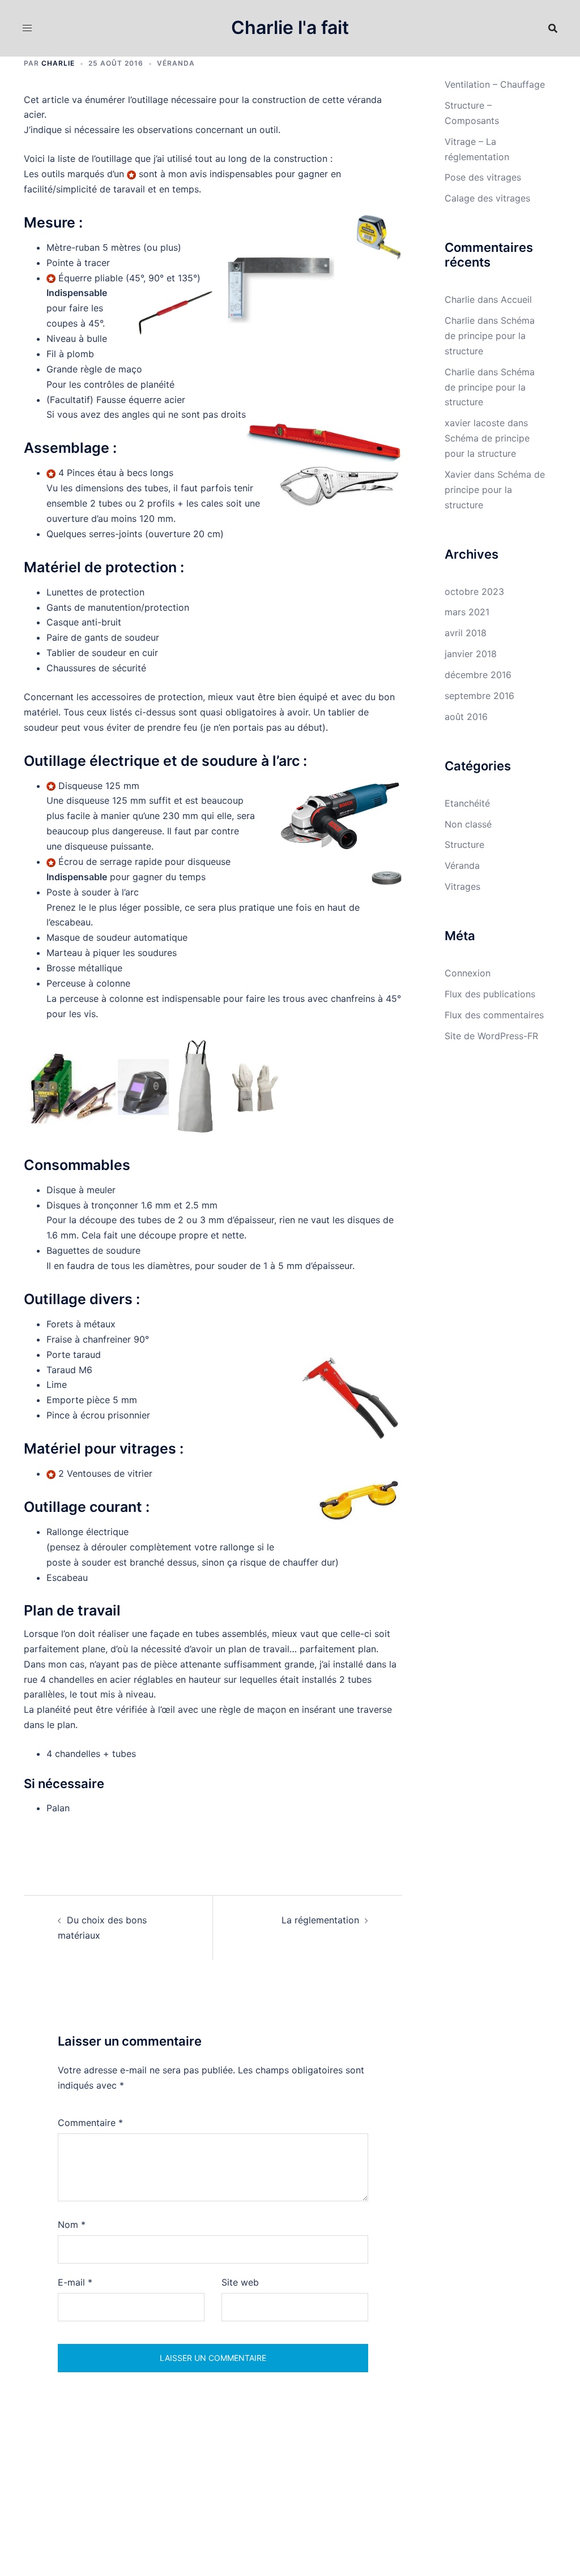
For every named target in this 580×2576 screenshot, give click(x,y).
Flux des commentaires (494, 1015)
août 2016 (466, 717)
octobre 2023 (474, 592)
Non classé (468, 824)
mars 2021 (467, 612)
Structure (464, 845)
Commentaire (90, 2123)
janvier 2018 (471, 654)
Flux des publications (490, 994)
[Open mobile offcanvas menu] (27, 28)
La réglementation (320, 1920)
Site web (240, 2282)
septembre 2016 (479, 696)
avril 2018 (466, 633)
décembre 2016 (478, 675)
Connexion (468, 973)
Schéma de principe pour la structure (490, 336)
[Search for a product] (553, 28)
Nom (72, 2224)
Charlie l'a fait (290, 27)
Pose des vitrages (483, 177)
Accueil (516, 299)
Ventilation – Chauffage (495, 84)
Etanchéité (467, 803)
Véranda (176, 63)
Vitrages (462, 886)
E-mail (75, 2282)
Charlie (58, 63)
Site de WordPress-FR (491, 1036)
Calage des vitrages (487, 198)
